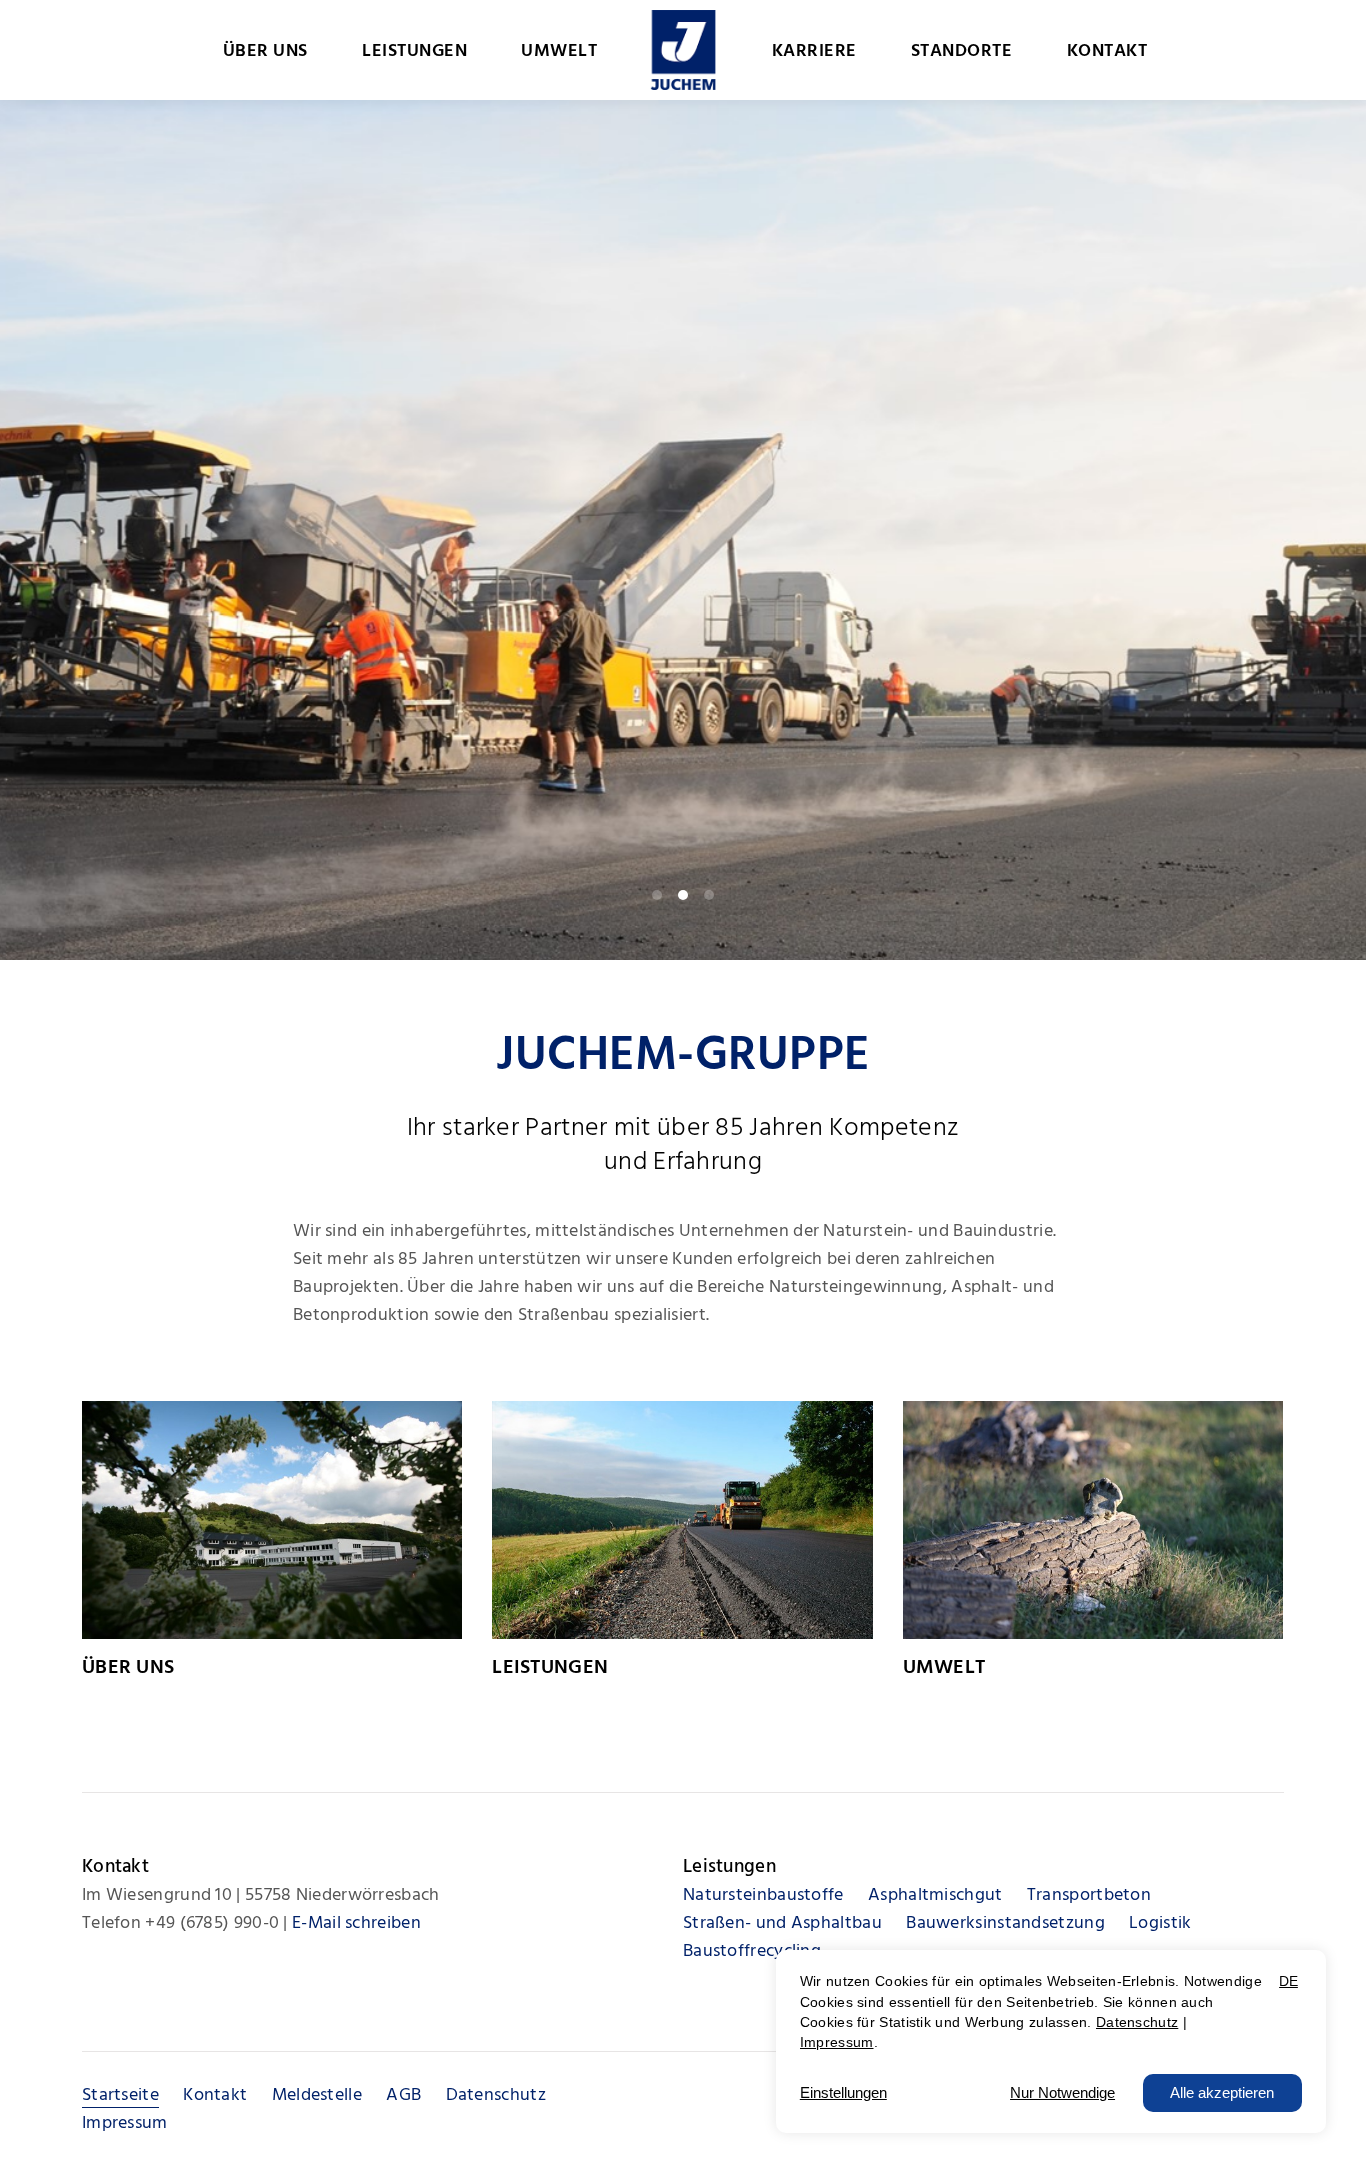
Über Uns (128, 1668)
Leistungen (550, 1668)
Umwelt (944, 1668)
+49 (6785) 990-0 (212, 1923)
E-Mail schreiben (356, 1923)
